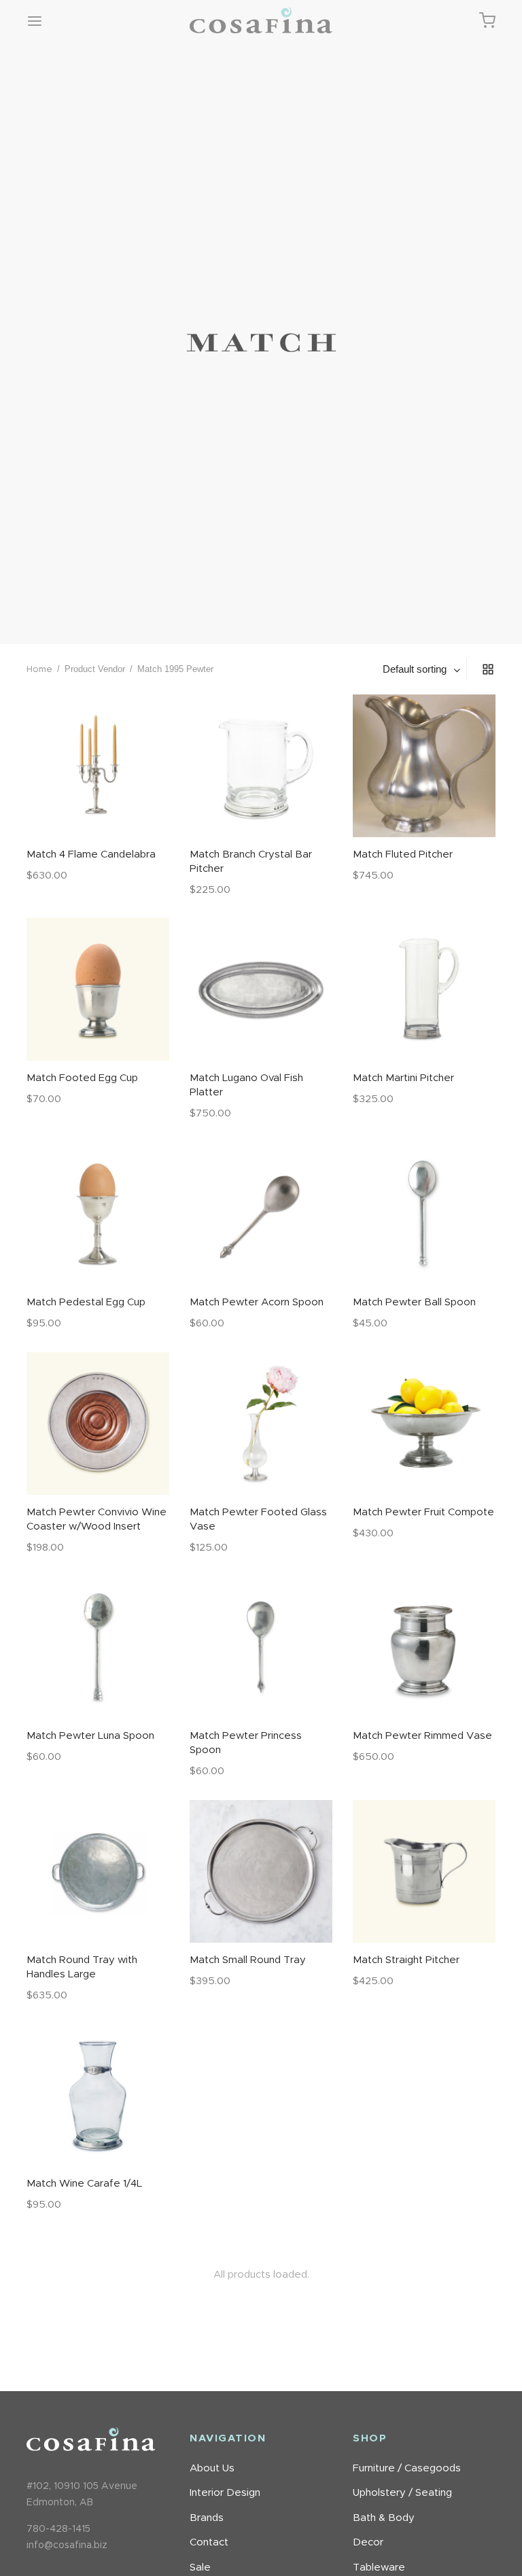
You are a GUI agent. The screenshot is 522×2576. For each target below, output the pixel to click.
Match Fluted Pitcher (403, 854)
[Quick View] (128, 805)
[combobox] (423, 669)
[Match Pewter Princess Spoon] (261, 1647)
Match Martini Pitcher (403, 1078)
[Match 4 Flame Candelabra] (98, 766)
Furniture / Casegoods (407, 2468)
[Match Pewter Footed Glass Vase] (261, 1424)
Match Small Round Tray (248, 1960)
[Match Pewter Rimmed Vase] (424, 1647)
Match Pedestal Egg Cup (86, 1302)
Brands (207, 2518)
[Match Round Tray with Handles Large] (98, 1871)
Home (39, 670)
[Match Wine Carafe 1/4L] (98, 2095)
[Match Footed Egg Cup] (98, 989)
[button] (98, 805)
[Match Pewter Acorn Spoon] (261, 1214)
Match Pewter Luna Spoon (90, 1736)
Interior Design (225, 2493)
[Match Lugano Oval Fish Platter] (261, 989)
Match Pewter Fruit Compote (423, 1512)
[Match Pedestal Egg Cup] (98, 1214)
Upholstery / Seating (402, 2493)
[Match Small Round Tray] (261, 1871)
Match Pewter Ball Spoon (414, 1302)
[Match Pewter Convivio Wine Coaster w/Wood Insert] (98, 1424)
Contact (209, 2542)
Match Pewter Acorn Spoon (257, 1302)
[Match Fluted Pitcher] (424, 766)
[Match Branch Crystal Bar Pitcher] (261, 766)
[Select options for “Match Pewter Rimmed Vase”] (424, 1687)
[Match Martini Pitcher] (424, 989)
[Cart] (487, 20)
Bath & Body (384, 2518)
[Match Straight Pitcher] (424, 1871)
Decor (368, 2542)
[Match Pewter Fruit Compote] (424, 1424)
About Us (212, 2468)
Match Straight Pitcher (406, 1960)
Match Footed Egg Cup (82, 1078)
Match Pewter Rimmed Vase (422, 1736)
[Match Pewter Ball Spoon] (424, 1214)
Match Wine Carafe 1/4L (84, 2184)
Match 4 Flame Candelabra (91, 854)
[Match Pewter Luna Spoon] (98, 1647)
